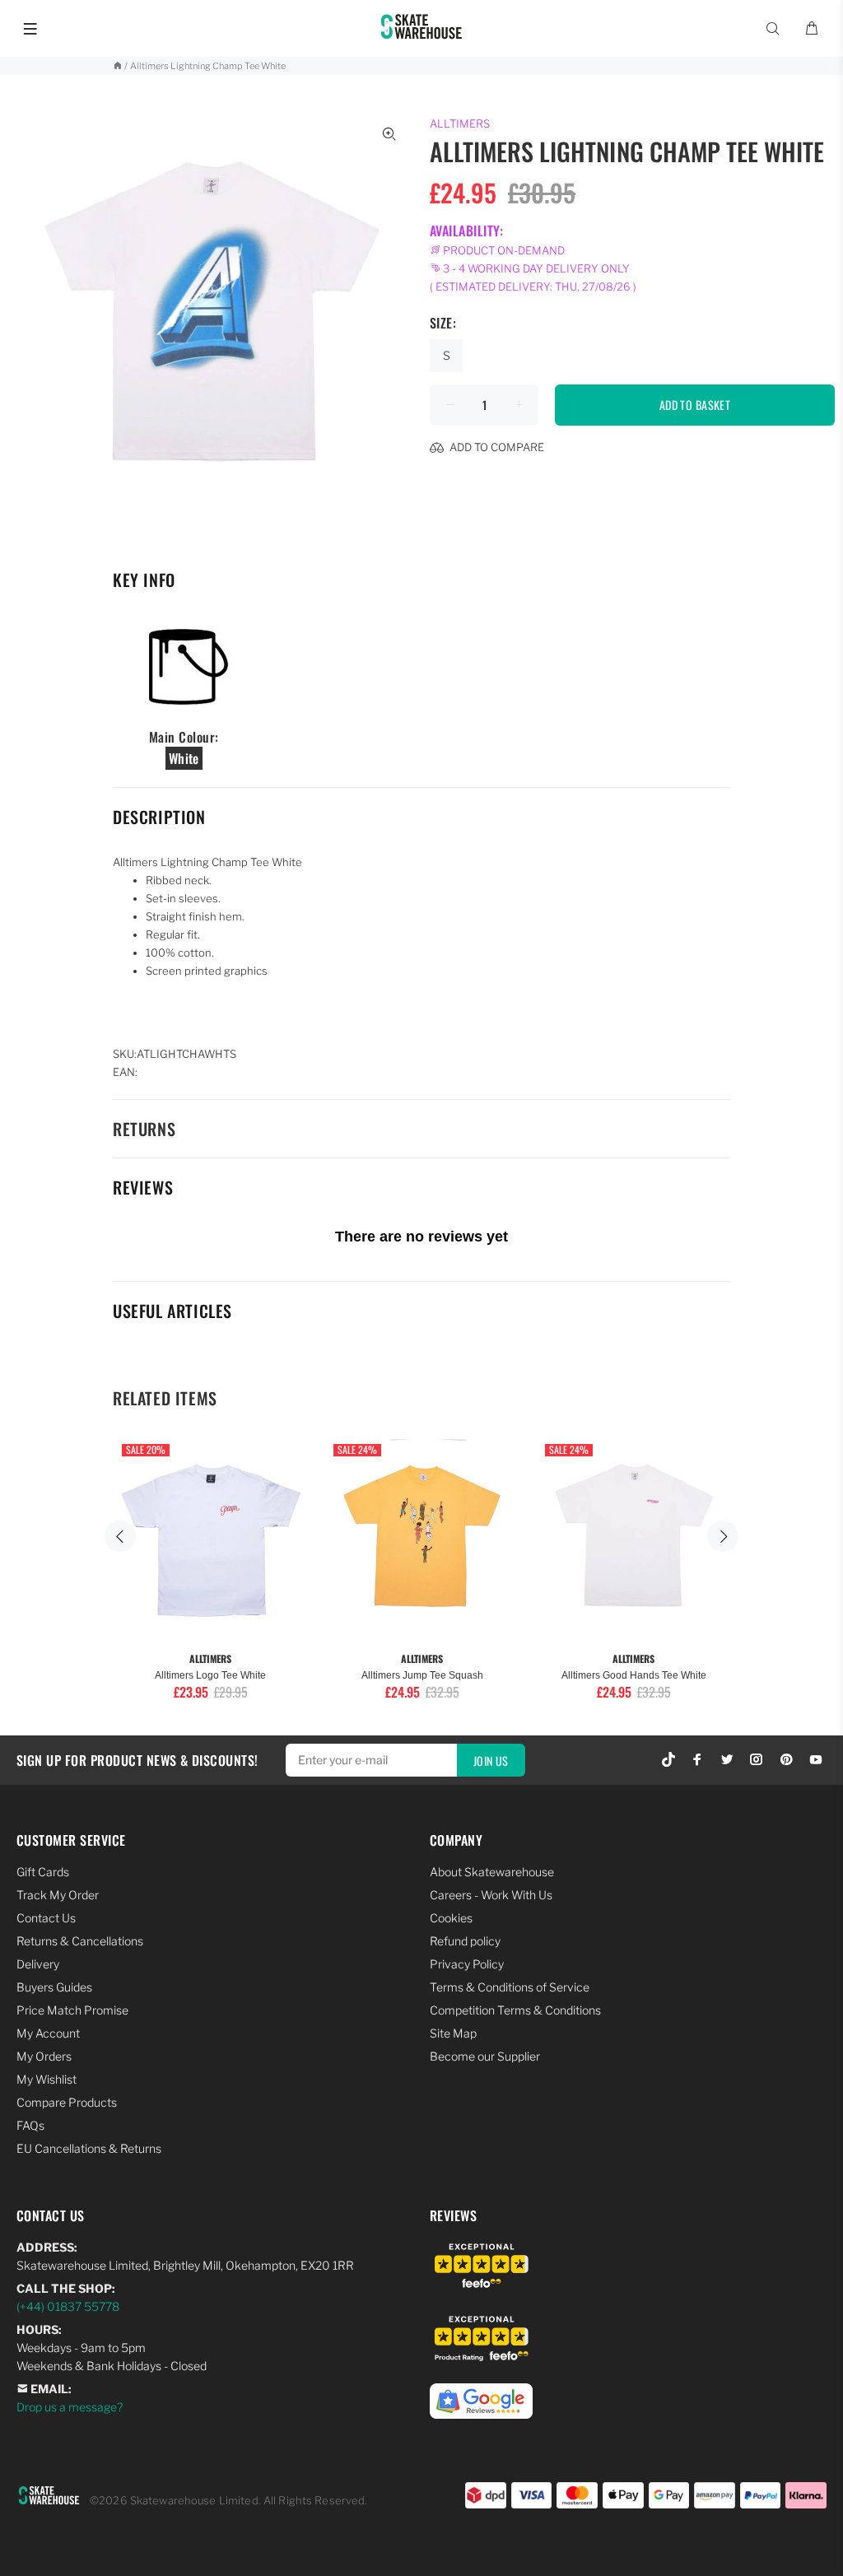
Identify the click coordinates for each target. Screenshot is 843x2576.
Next (723, 1536)
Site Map (453, 2033)
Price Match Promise (72, 2010)
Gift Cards (43, 1872)
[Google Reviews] (481, 2392)
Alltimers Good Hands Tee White (634, 1675)
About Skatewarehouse (492, 1872)
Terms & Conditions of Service (510, 1987)
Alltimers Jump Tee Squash (422, 1675)
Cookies (451, 1918)
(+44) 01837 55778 (68, 2306)
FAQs (30, 2125)
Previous (120, 1536)
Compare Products (67, 2102)
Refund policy (465, 1941)
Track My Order (58, 1895)
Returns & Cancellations (80, 1941)
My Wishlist (47, 2079)
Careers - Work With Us (491, 1895)
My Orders (44, 2056)
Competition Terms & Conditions (515, 2010)
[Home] (117, 66)
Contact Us (46, 1918)
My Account (48, 2033)
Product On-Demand (503, 250)
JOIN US (491, 1761)
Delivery (38, 1964)
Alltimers (460, 123)
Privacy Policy (467, 1964)
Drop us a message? (70, 2407)
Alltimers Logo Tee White (210, 1675)
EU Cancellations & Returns (89, 2148)
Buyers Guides (54, 1987)
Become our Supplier (485, 2056)
